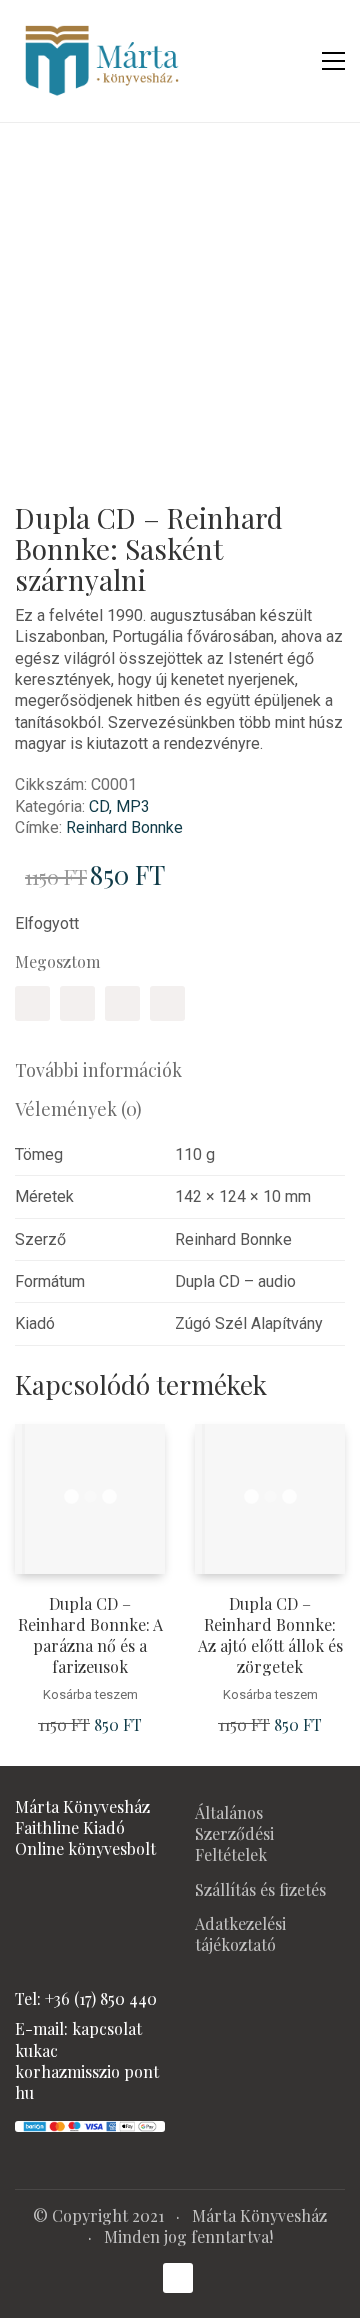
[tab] (180, 1070)
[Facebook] (32, 1003)
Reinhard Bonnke (124, 827)
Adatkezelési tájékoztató (240, 1934)
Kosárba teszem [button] (90, 1694)
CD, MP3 (119, 806)
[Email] (167, 1003)
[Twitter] (77, 1003)
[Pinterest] (122, 1003)
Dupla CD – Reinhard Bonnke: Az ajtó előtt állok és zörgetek (270, 1635)
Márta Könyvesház (259, 2215)
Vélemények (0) (78, 1109)
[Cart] (291, 61)
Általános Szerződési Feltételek (234, 1834)
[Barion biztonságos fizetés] (90, 2123)
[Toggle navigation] (333, 61)
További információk (98, 1070)
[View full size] (43, 179)
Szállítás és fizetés (260, 1889)
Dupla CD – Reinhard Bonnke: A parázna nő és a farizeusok (90, 1635)
